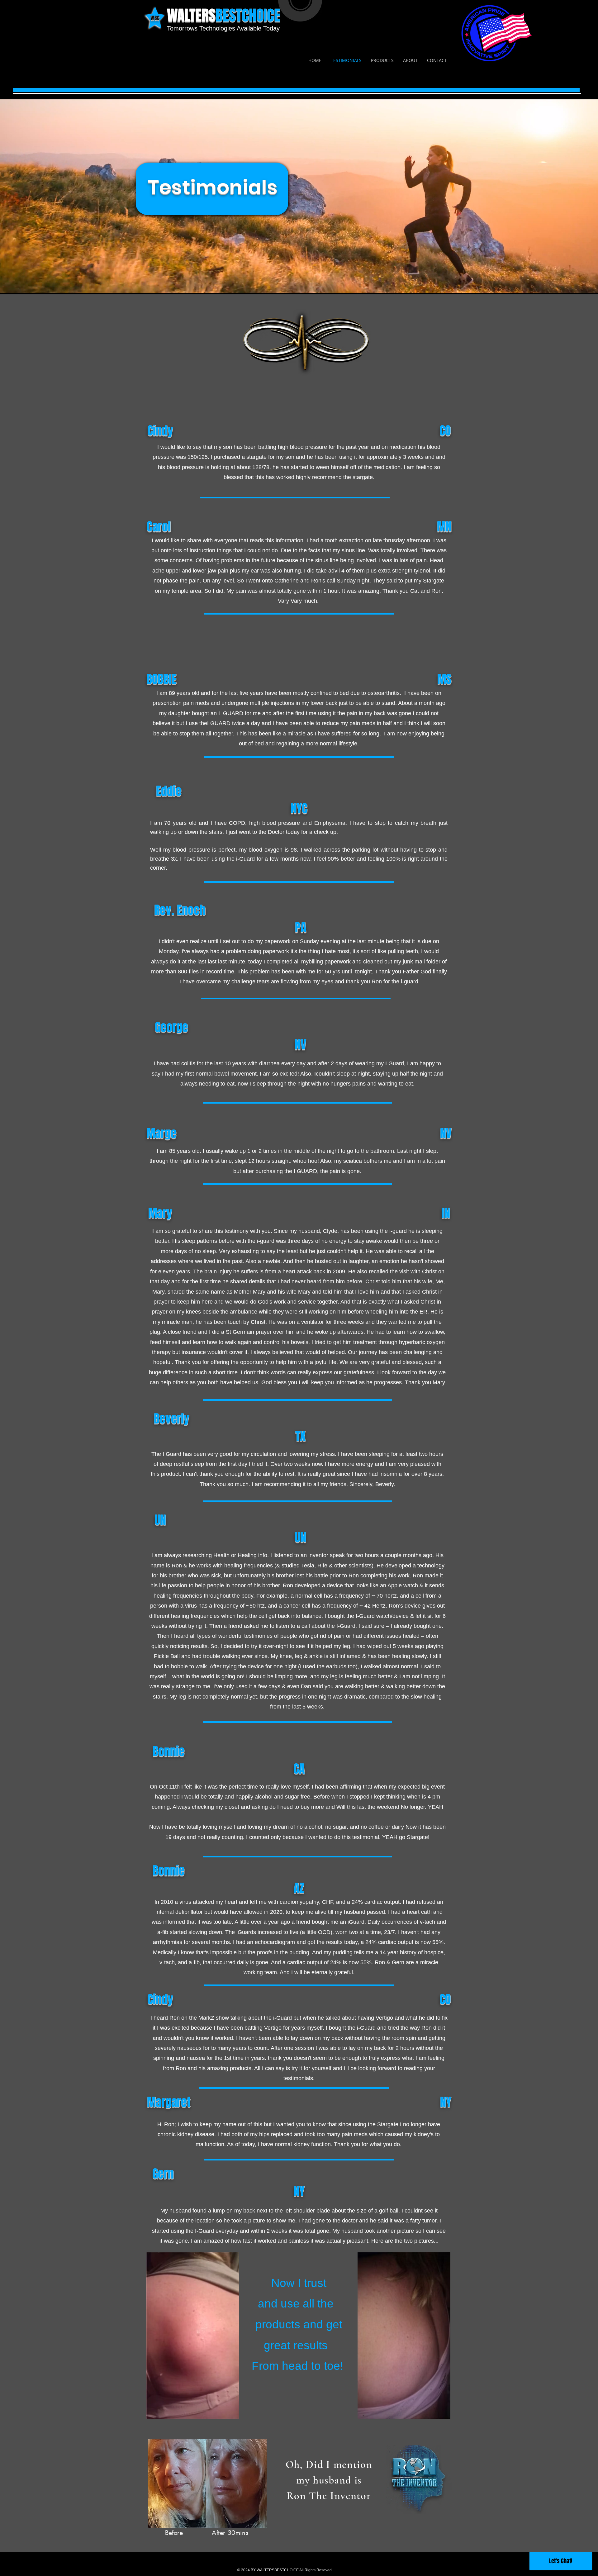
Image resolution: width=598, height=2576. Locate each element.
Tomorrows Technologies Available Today (223, 28)
